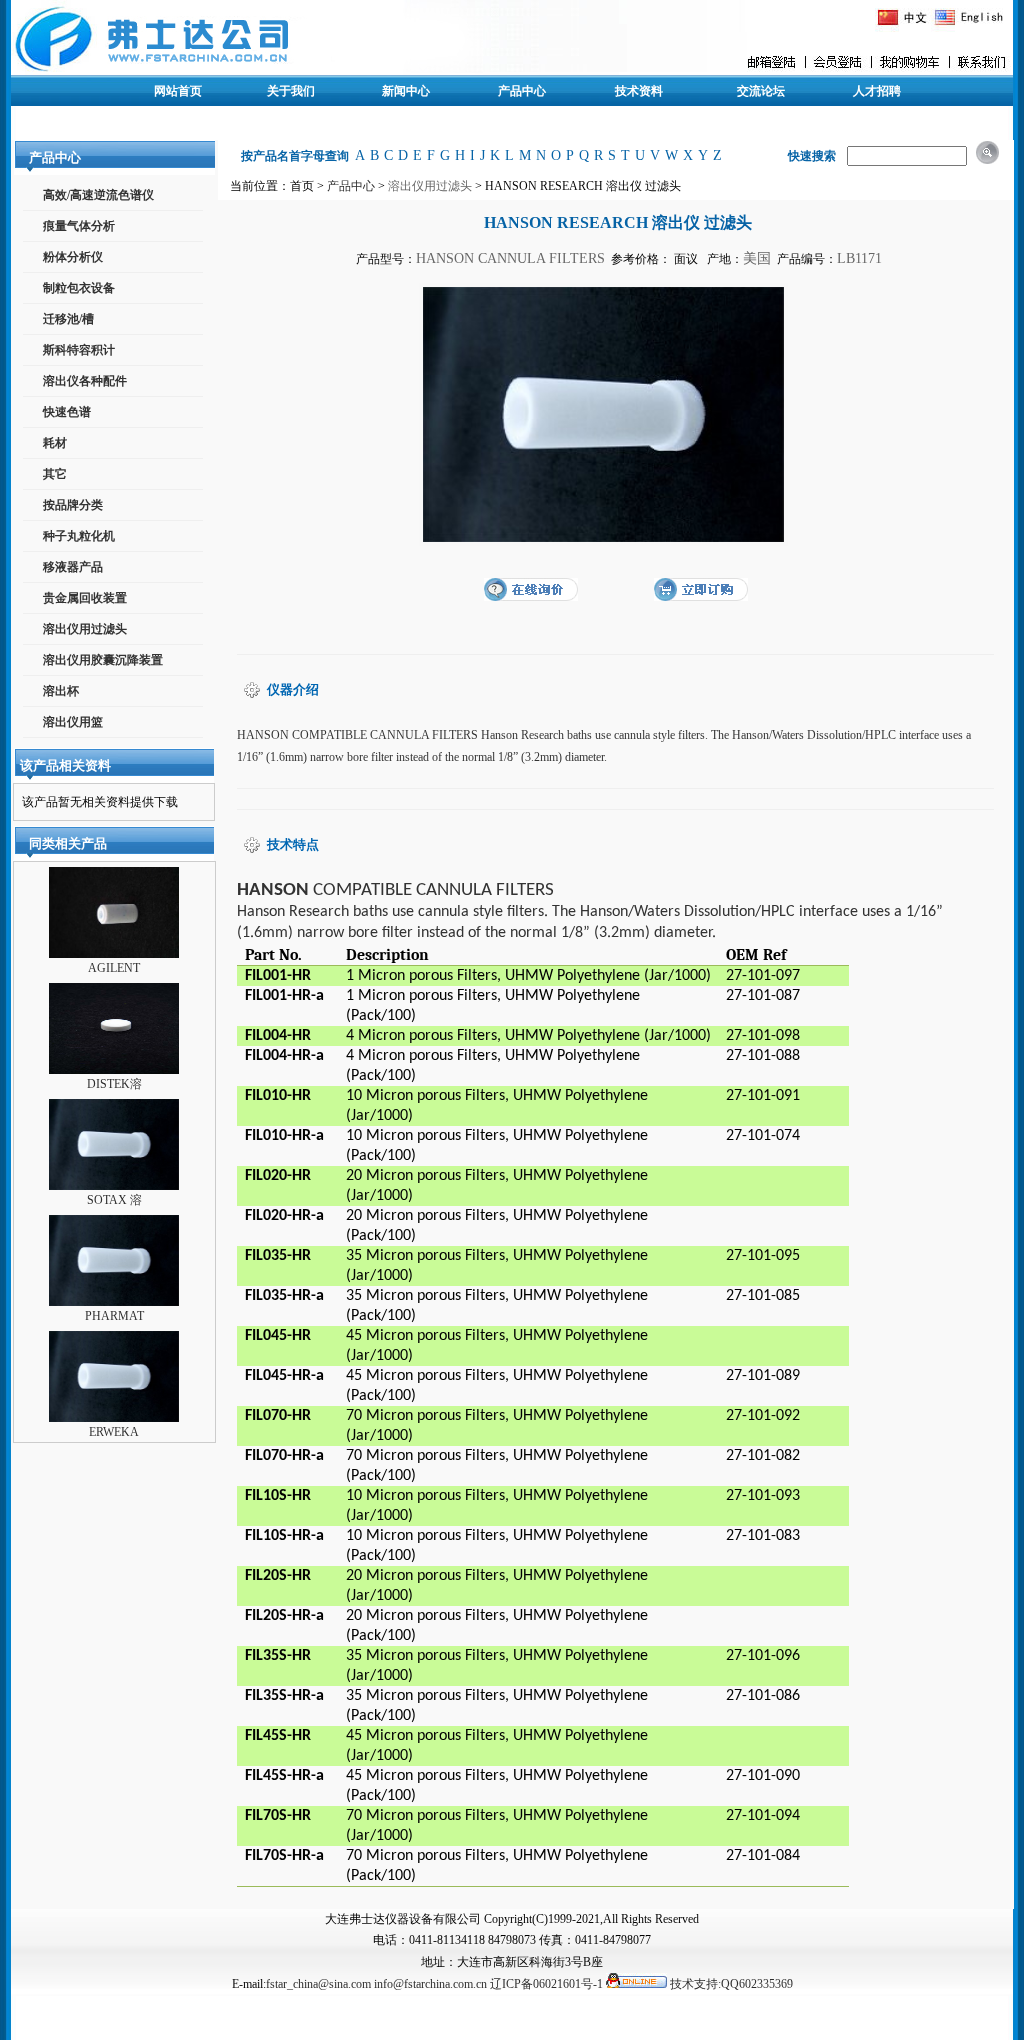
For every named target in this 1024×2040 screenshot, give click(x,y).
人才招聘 (877, 91)
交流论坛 (761, 91)
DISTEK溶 (114, 1084)
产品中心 (522, 91)
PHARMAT (114, 1316)
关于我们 (291, 91)
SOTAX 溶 (114, 1200)
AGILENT (114, 968)
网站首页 (178, 91)
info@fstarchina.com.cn (430, 1984)
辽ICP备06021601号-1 (546, 1984)
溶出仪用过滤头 (430, 186)
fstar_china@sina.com (318, 1984)
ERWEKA (114, 1432)
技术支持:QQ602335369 (731, 1984)
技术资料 (639, 91)
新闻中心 (406, 91)
